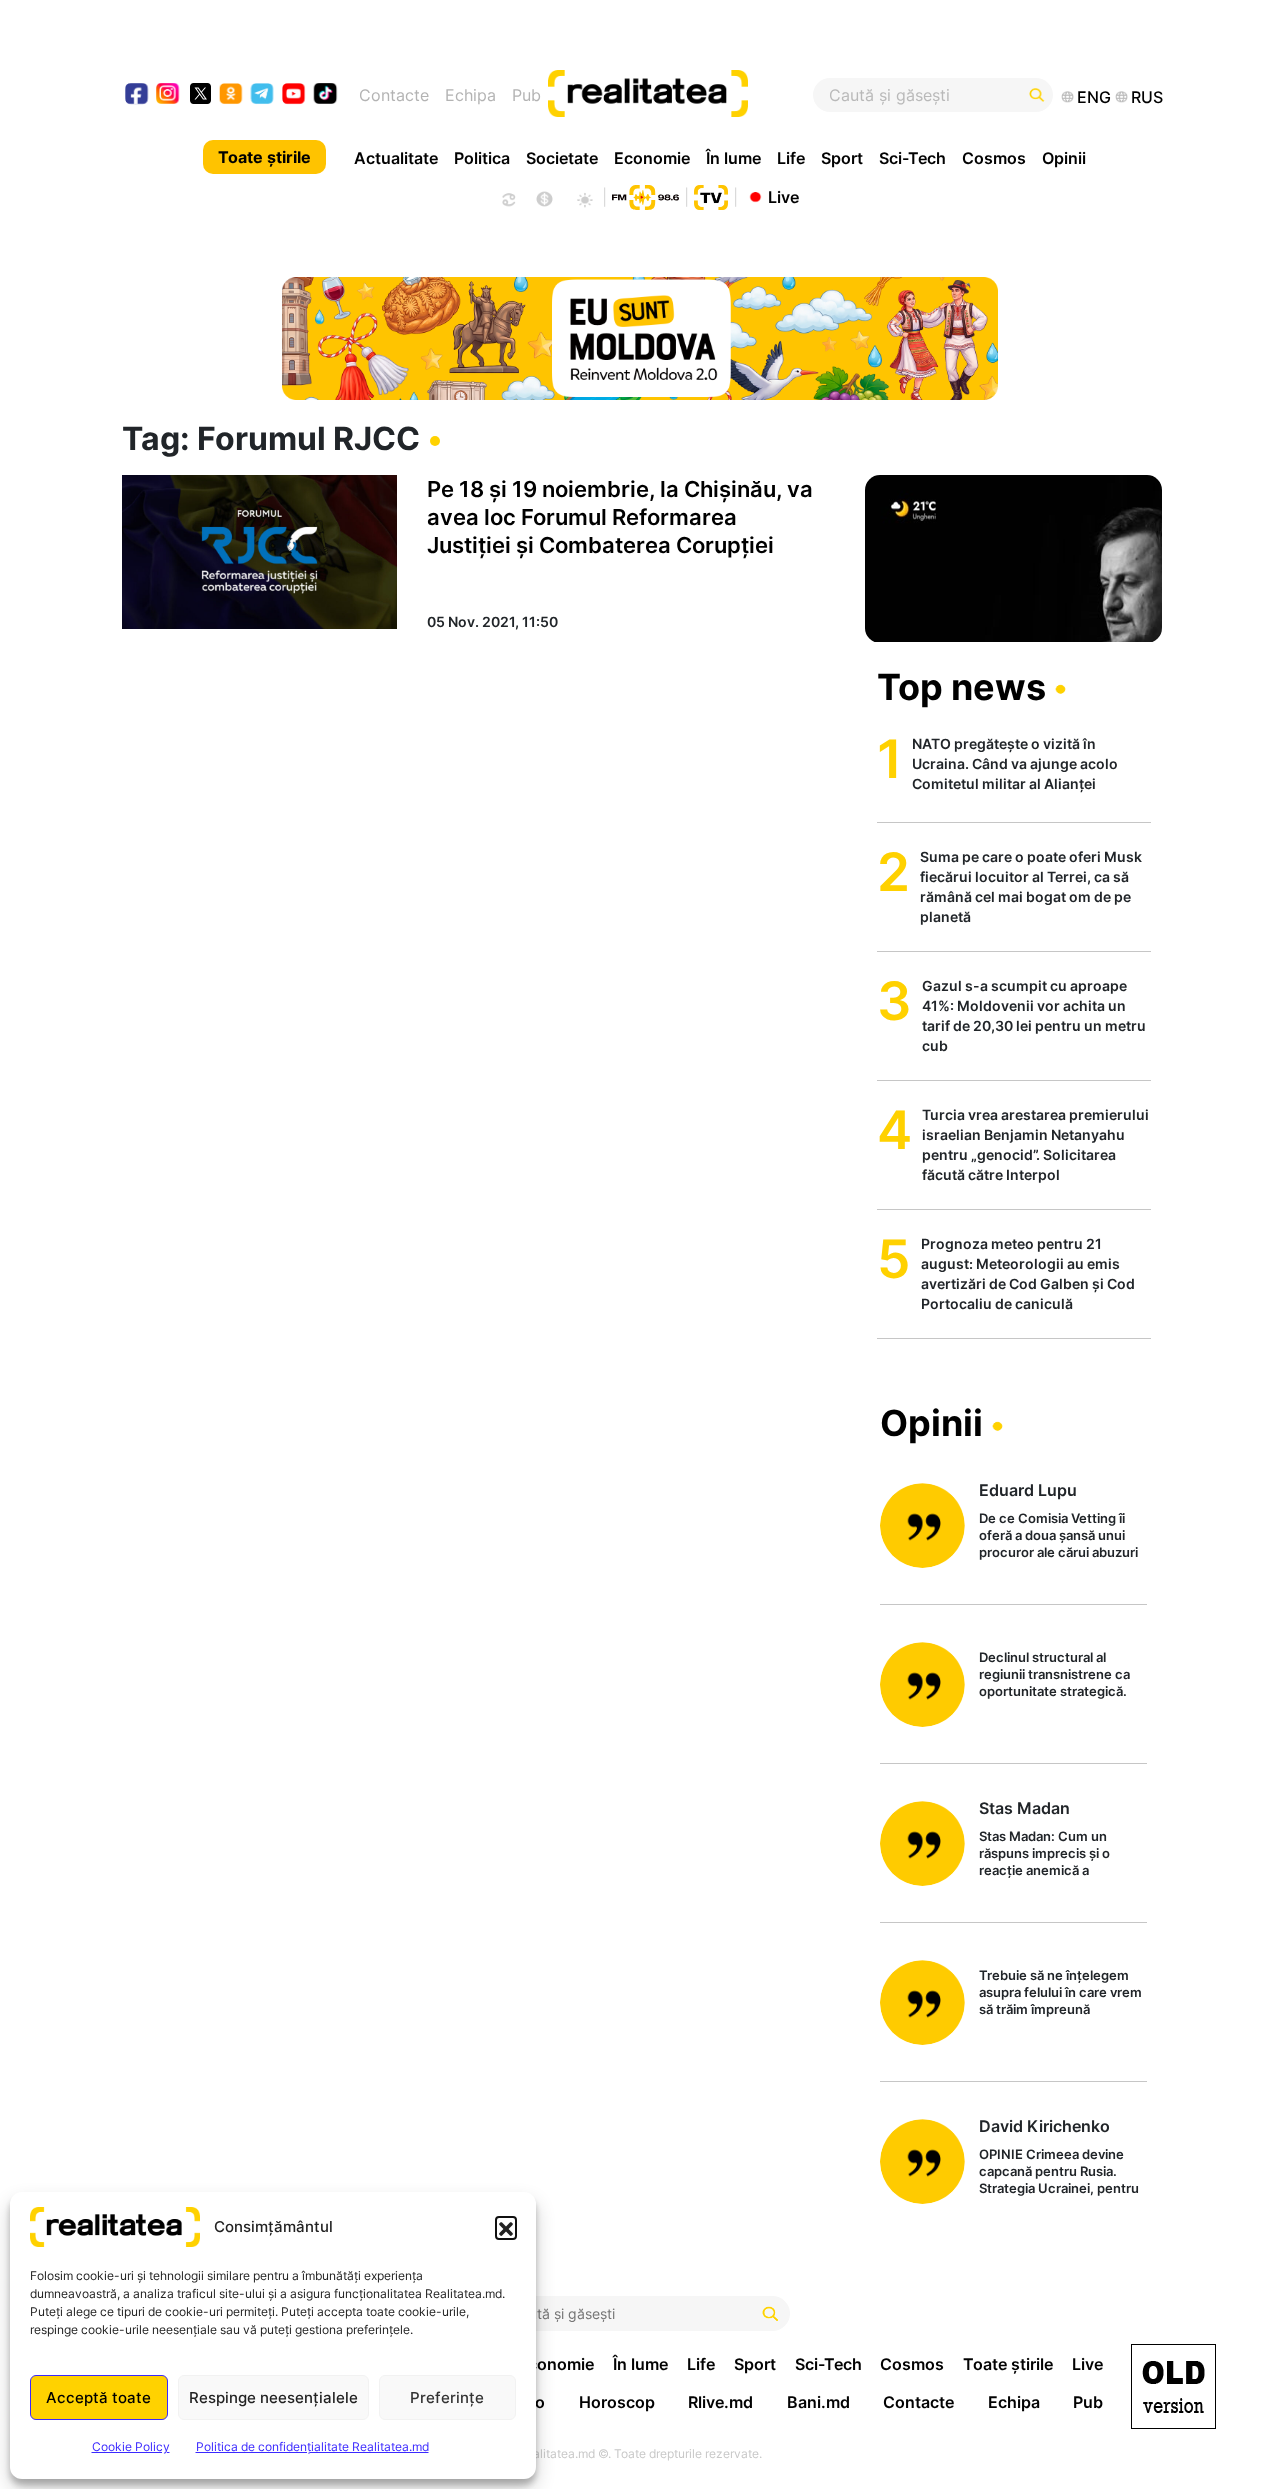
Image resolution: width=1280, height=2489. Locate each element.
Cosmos (994, 158)
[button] (506, 2227)
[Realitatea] (693, 95)
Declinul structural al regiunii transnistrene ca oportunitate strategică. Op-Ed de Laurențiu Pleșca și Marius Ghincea (1061, 1675)
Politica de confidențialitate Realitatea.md (312, 2446)
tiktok (325, 95)
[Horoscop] (507, 197)
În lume (733, 158)
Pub (526, 95)
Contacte (394, 95)
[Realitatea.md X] (200, 92)
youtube (294, 95)
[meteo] (584, 197)
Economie (652, 158)
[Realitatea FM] (645, 195)
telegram (262, 95)
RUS (1147, 97)
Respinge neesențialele (273, 2397)
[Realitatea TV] (711, 195)
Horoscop (617, 2402)
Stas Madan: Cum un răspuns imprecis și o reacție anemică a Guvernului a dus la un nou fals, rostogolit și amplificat (1062, 1854)
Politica (482, 158)
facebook (137, 95)
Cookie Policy (131, 2446)
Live (783, 196)
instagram (168, 95)
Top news (961, 687)
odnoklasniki (231, 95)
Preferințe (447, 2397)
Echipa (470, 95)
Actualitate (396, 158)
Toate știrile (264, 157)
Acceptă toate (98, 2397)
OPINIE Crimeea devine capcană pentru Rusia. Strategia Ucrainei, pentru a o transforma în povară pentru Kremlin (1059, 2172)
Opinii (1064, 158)
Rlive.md (720, 2402)
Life (791, 158)
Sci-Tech (912, 158)
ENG (1094, 97)
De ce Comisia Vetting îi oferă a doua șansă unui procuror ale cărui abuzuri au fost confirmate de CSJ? (1058, 1536)
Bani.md (818, 2402)
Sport (842, 158)
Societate (562, 158)
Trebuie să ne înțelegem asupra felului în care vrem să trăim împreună (1060, 1992)
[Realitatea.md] (1173, 2386)
